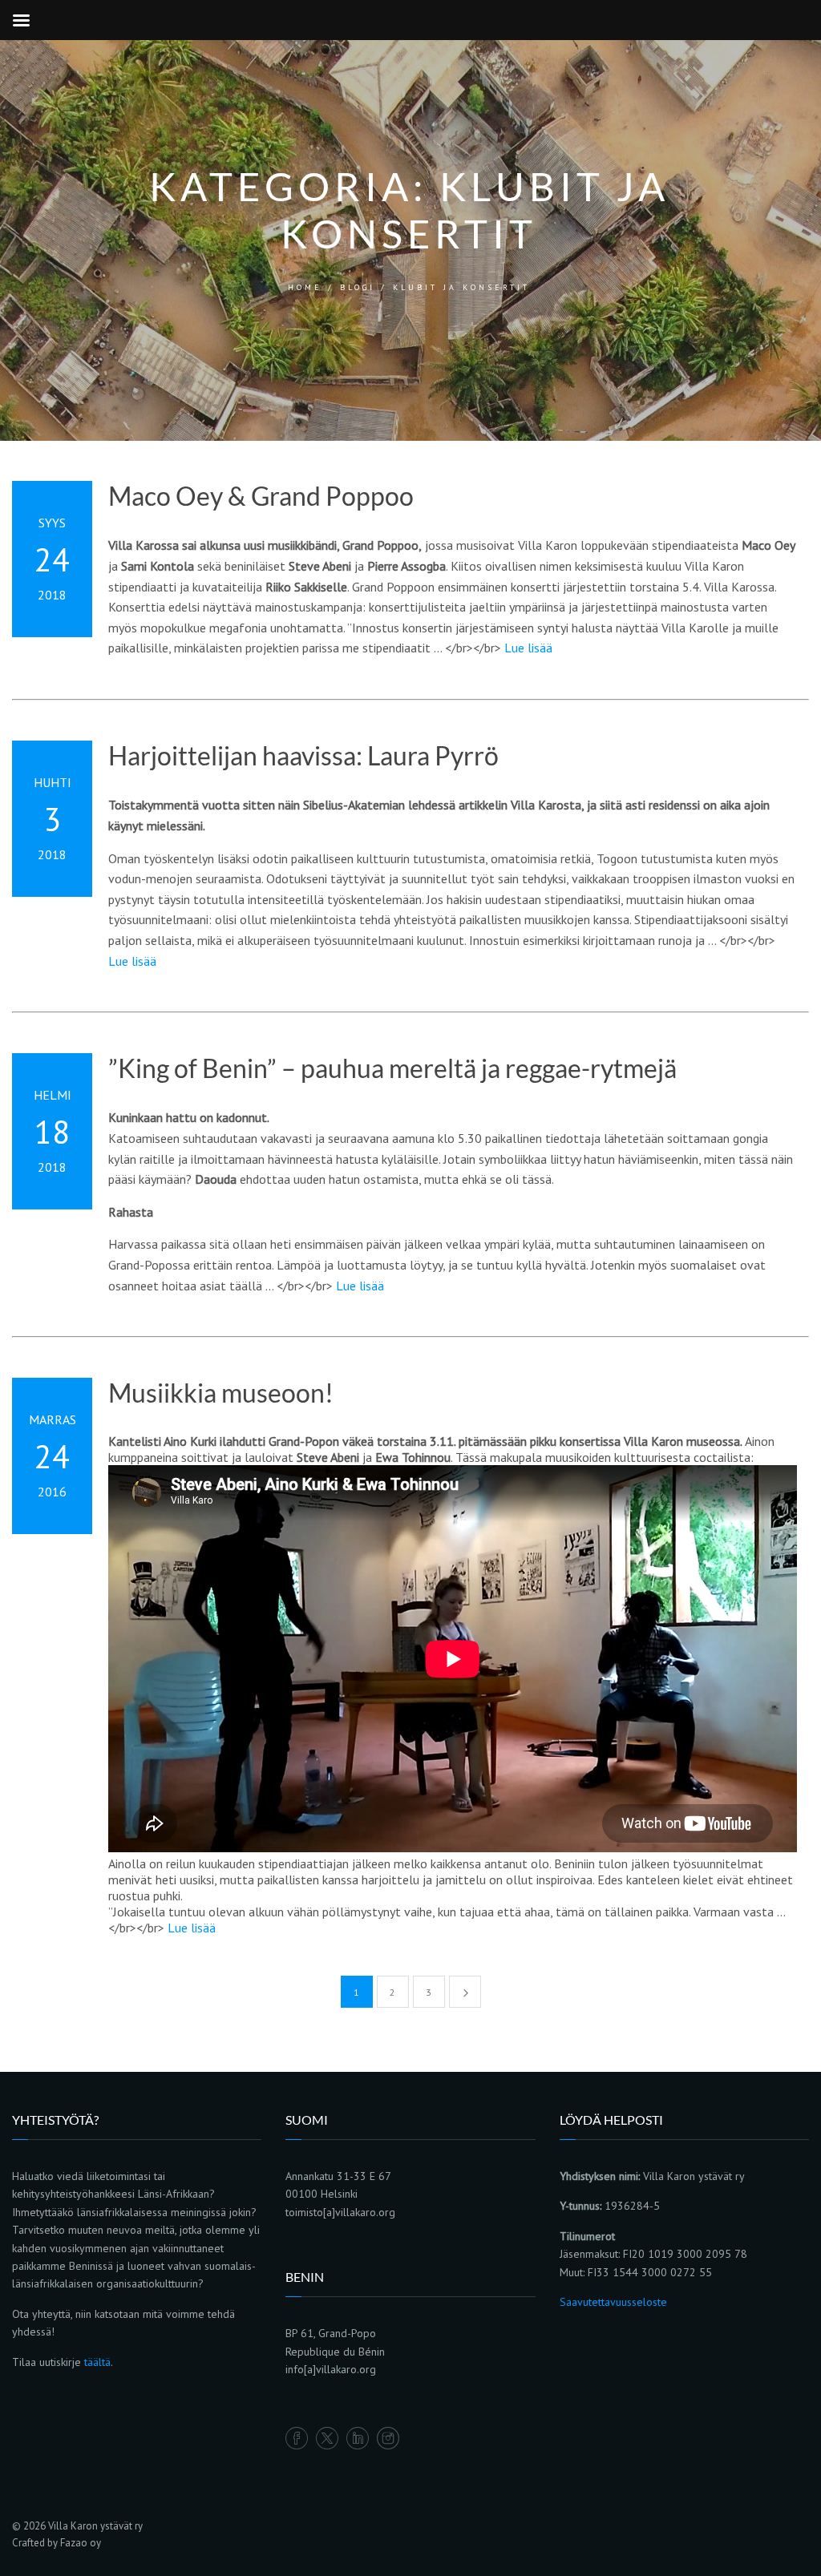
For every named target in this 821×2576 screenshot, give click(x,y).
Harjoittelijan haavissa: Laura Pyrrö (303, 756)
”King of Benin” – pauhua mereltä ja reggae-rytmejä (392, 1068)
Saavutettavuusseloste (613, 2302)
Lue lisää (528, 648)
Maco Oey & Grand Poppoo (261, 496)
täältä (97, 2362)
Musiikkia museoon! (221, 1393)
